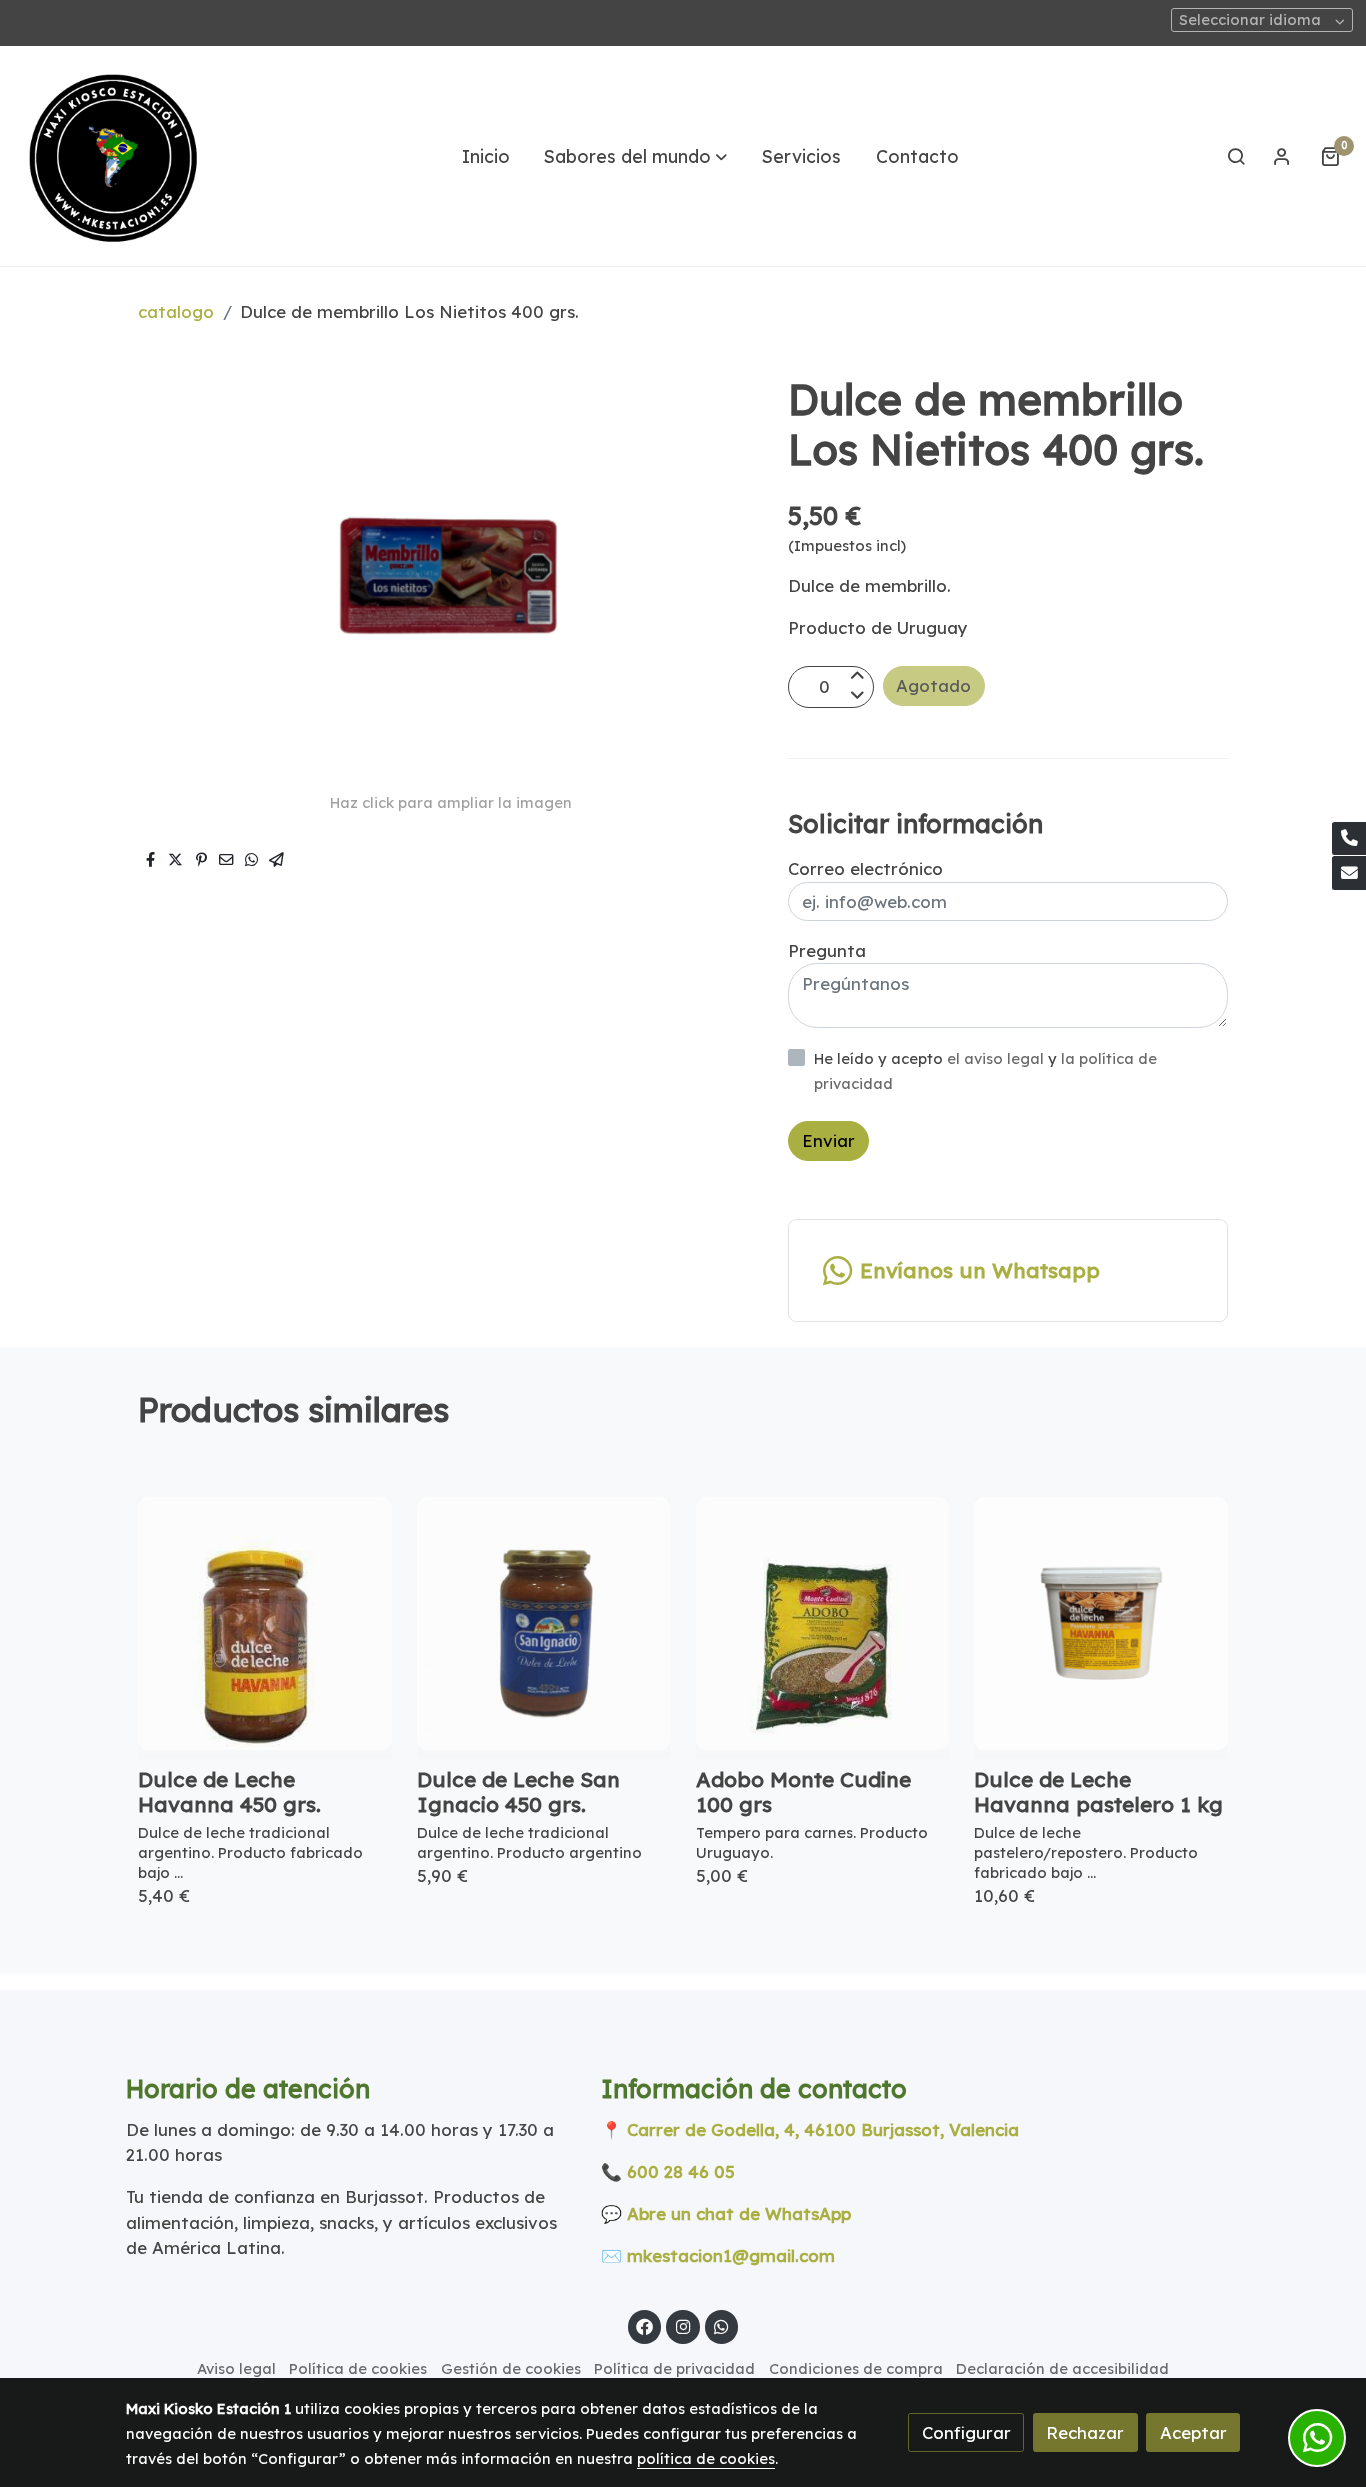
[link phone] (1349, 839)
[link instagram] (683, 2325)
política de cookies (706, 2458)
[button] (635, 156)
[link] (111, 156)
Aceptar (1193, 2432)
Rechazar (1085, 2432)
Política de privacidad (674, 2368)
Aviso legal (236, 2368)
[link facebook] (645, 2325)
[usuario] (1282, 156)
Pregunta (827, 950)
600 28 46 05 (681, 2171)
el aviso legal (997, 1058)
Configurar (966, 2432)
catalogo (176, 311)
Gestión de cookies (511, 2368)
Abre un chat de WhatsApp (739, 2213)
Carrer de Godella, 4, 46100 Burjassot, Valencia (823, 2129)
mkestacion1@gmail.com (731, 2255)
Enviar (828, 1140)
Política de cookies (358, 2368)
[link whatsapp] (722, 2325)
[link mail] (1349, 873)
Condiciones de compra (856, 2368)
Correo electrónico (865, 868)
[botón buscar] (1236, 156)
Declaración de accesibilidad (1062, 2368)
